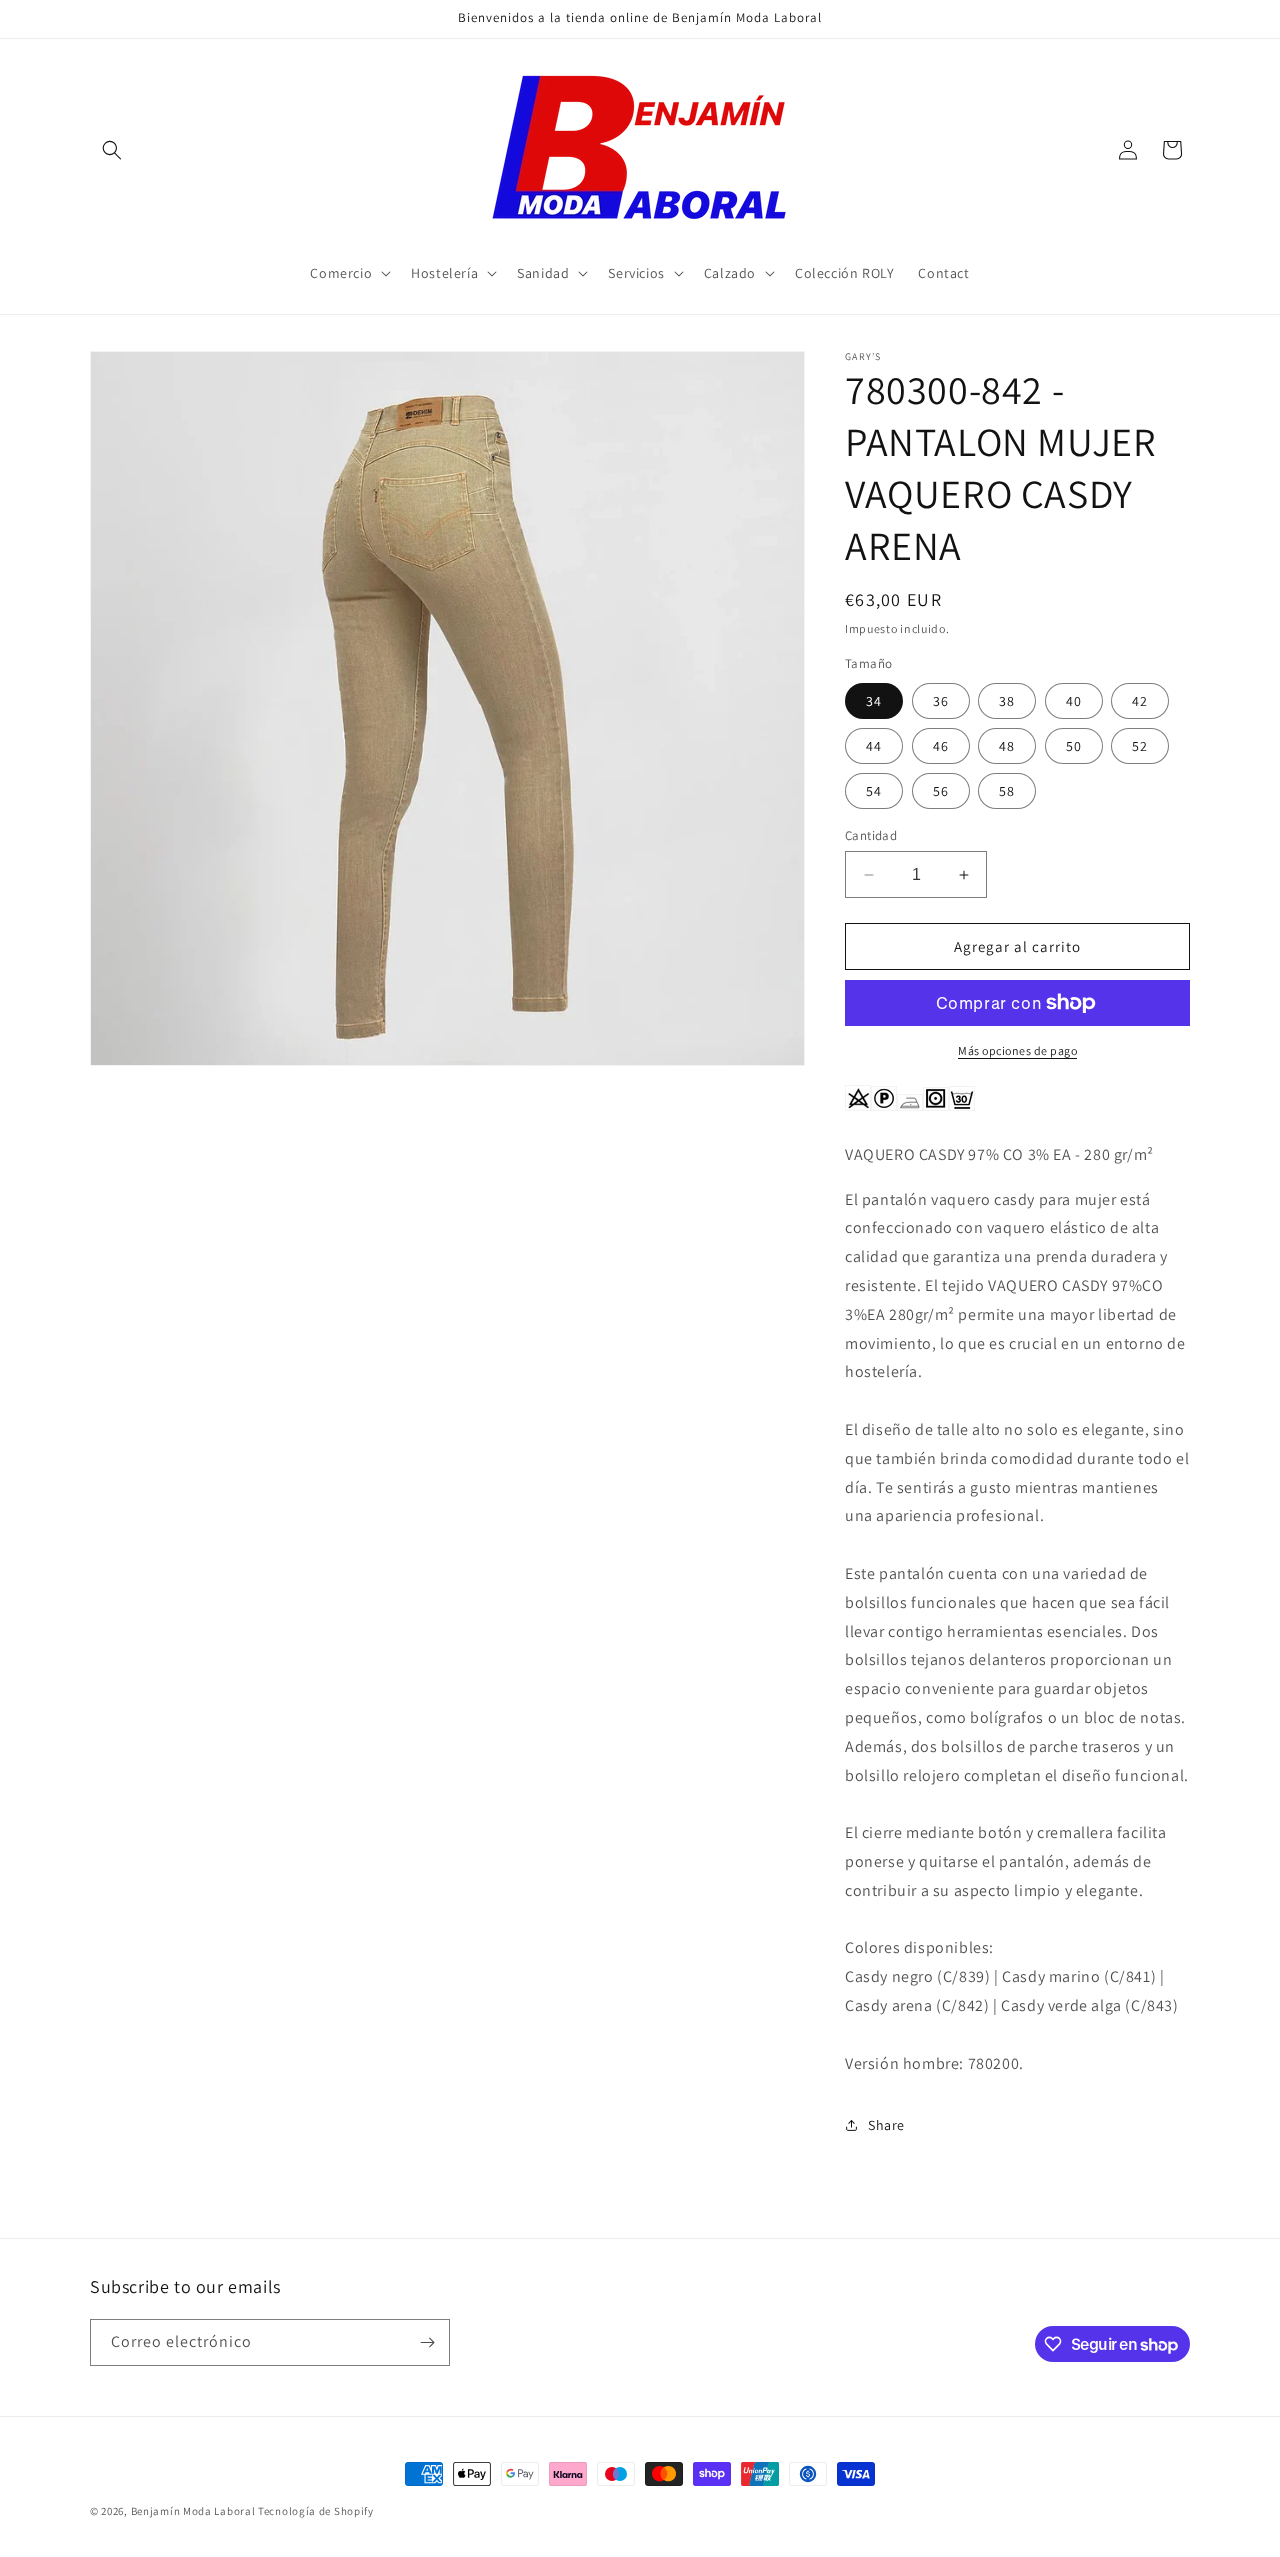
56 (941, 791)
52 (1140, 746)
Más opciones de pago (1017, 1050)
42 (1140, 701)
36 (941, 701)
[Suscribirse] (427, 2342)
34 (874, 701)
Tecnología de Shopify (316, 2511)
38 (1007, 701)
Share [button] (886, 2125)
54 (874, 791)
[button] (112, 150)
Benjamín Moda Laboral (193, 2511)
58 (1007, 791)
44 (874, 746)
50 (1074, 746)
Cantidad (871, 835)
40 (1074, 701)
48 (1007, 746)
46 (941, 746)
